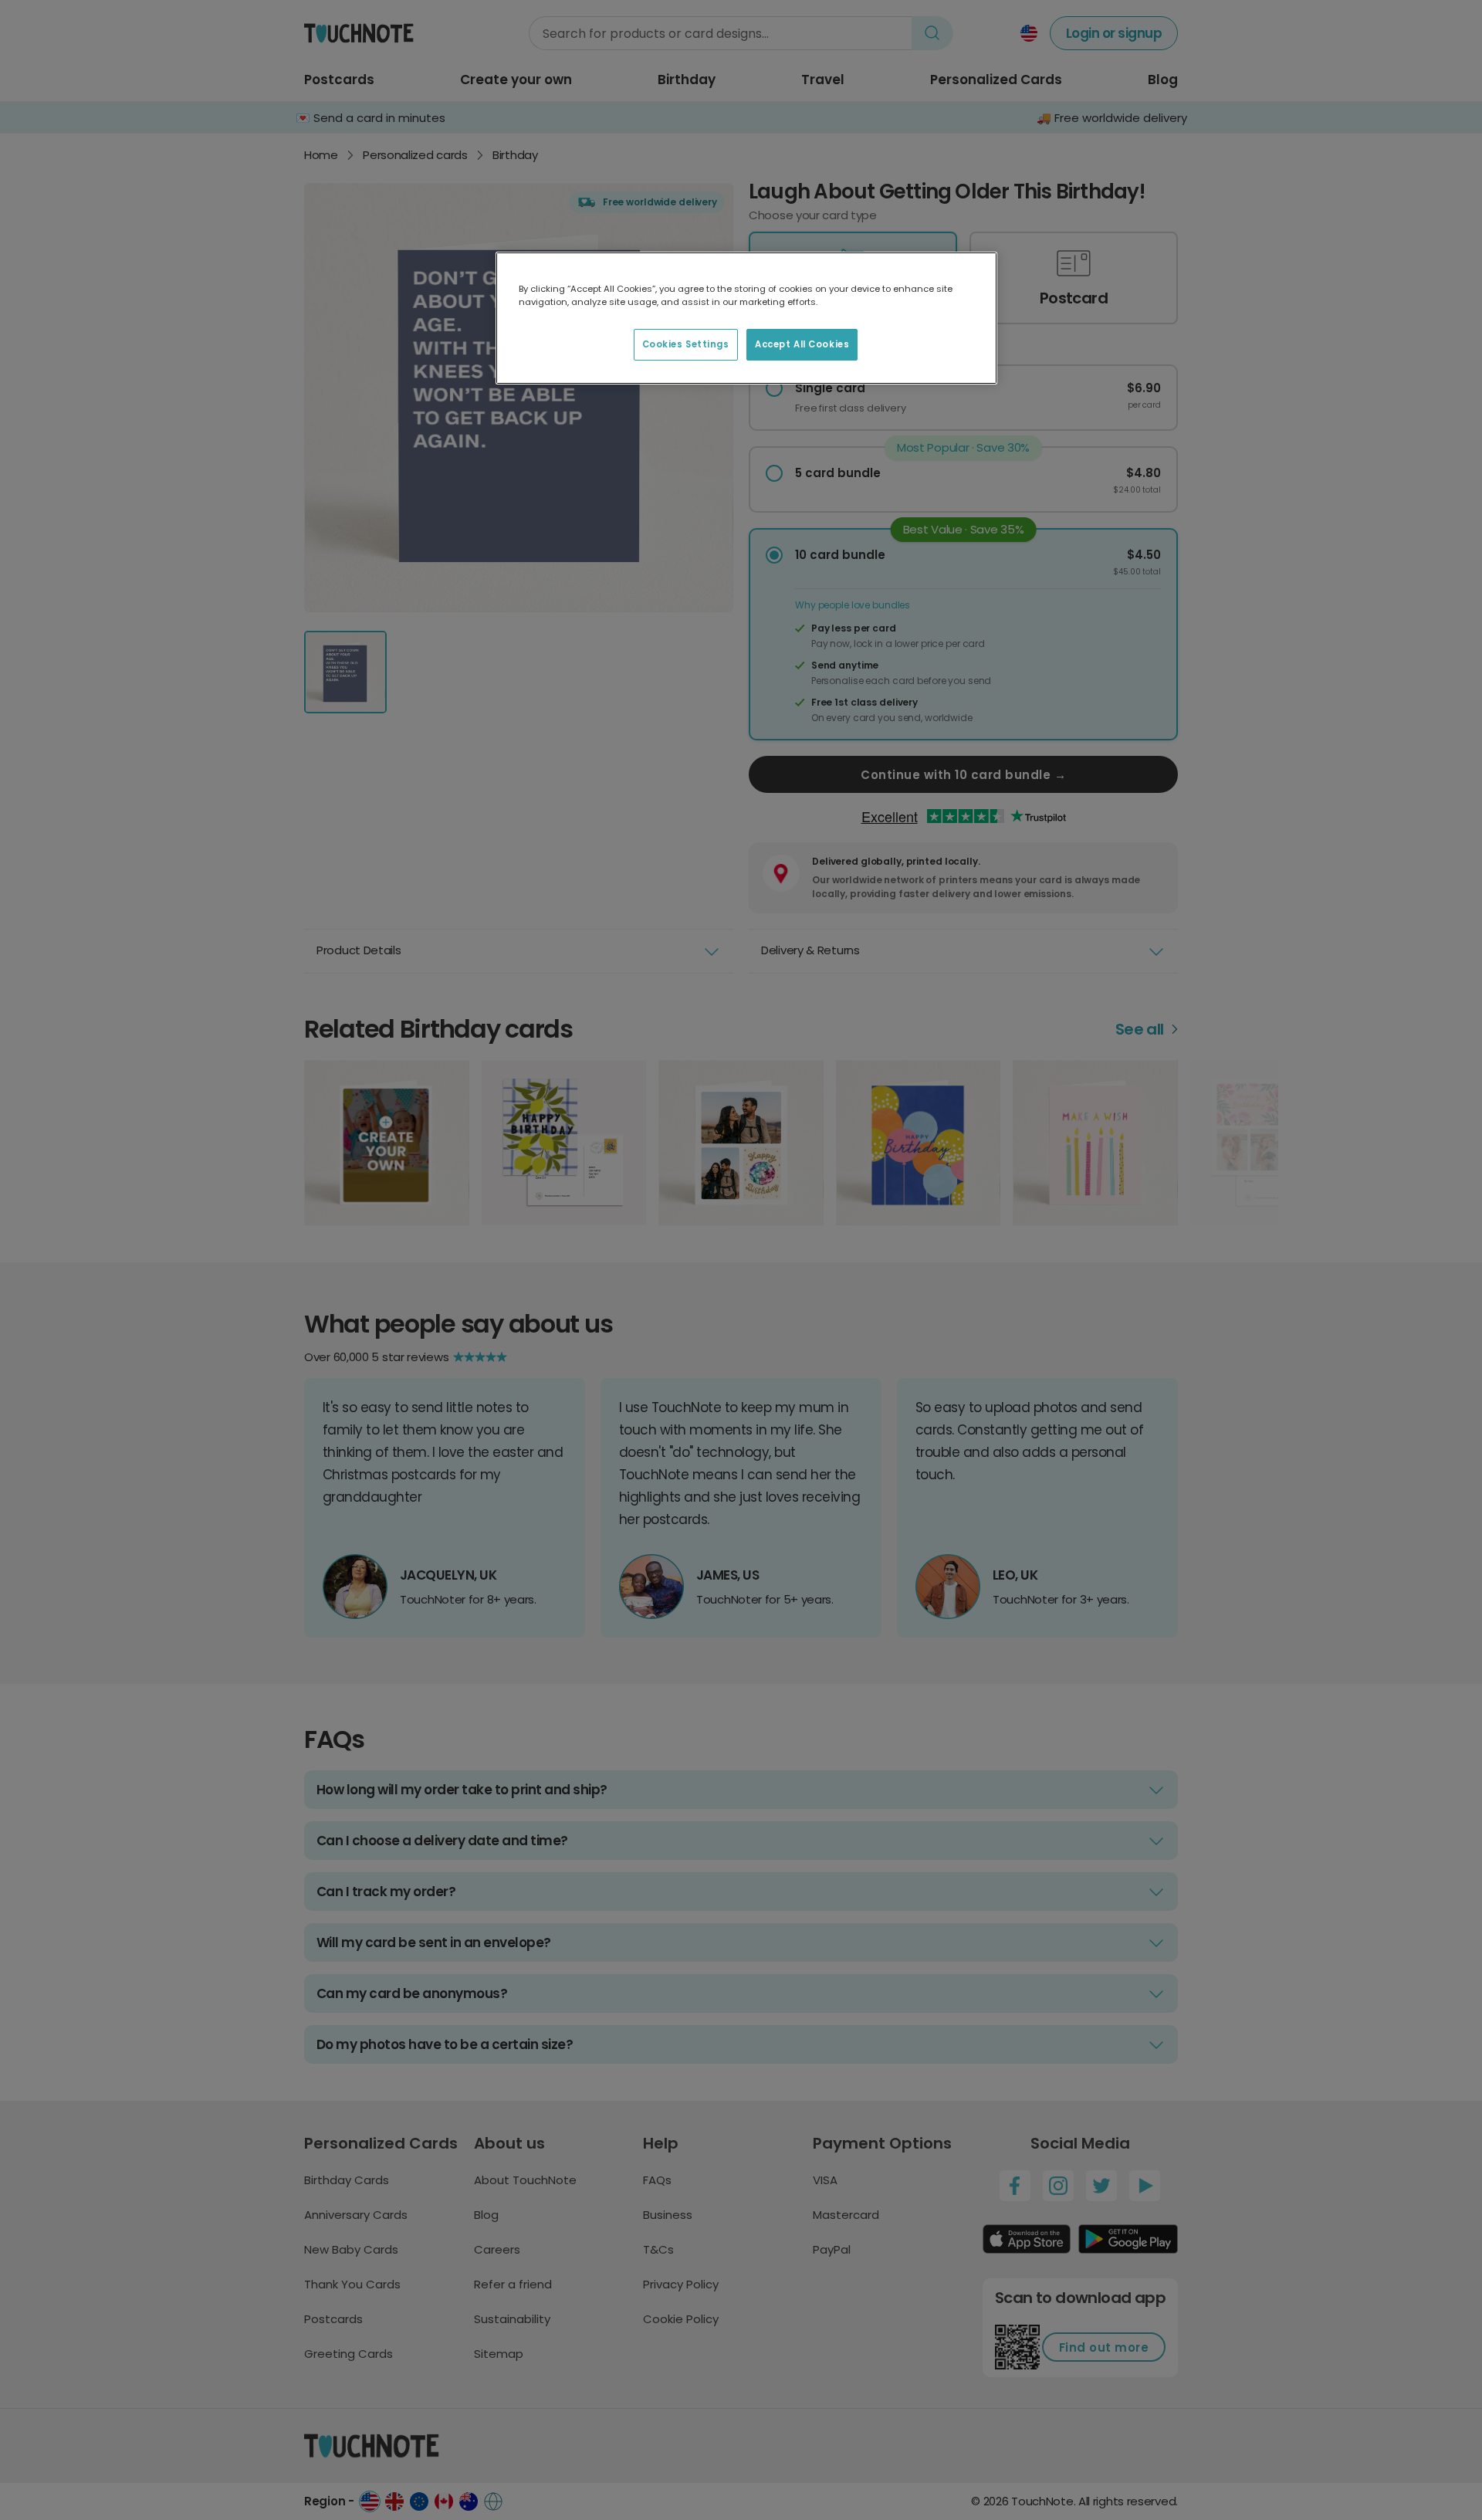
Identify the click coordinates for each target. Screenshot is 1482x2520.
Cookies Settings (686, 344)
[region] (746, 318)
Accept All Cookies (802, 344)
